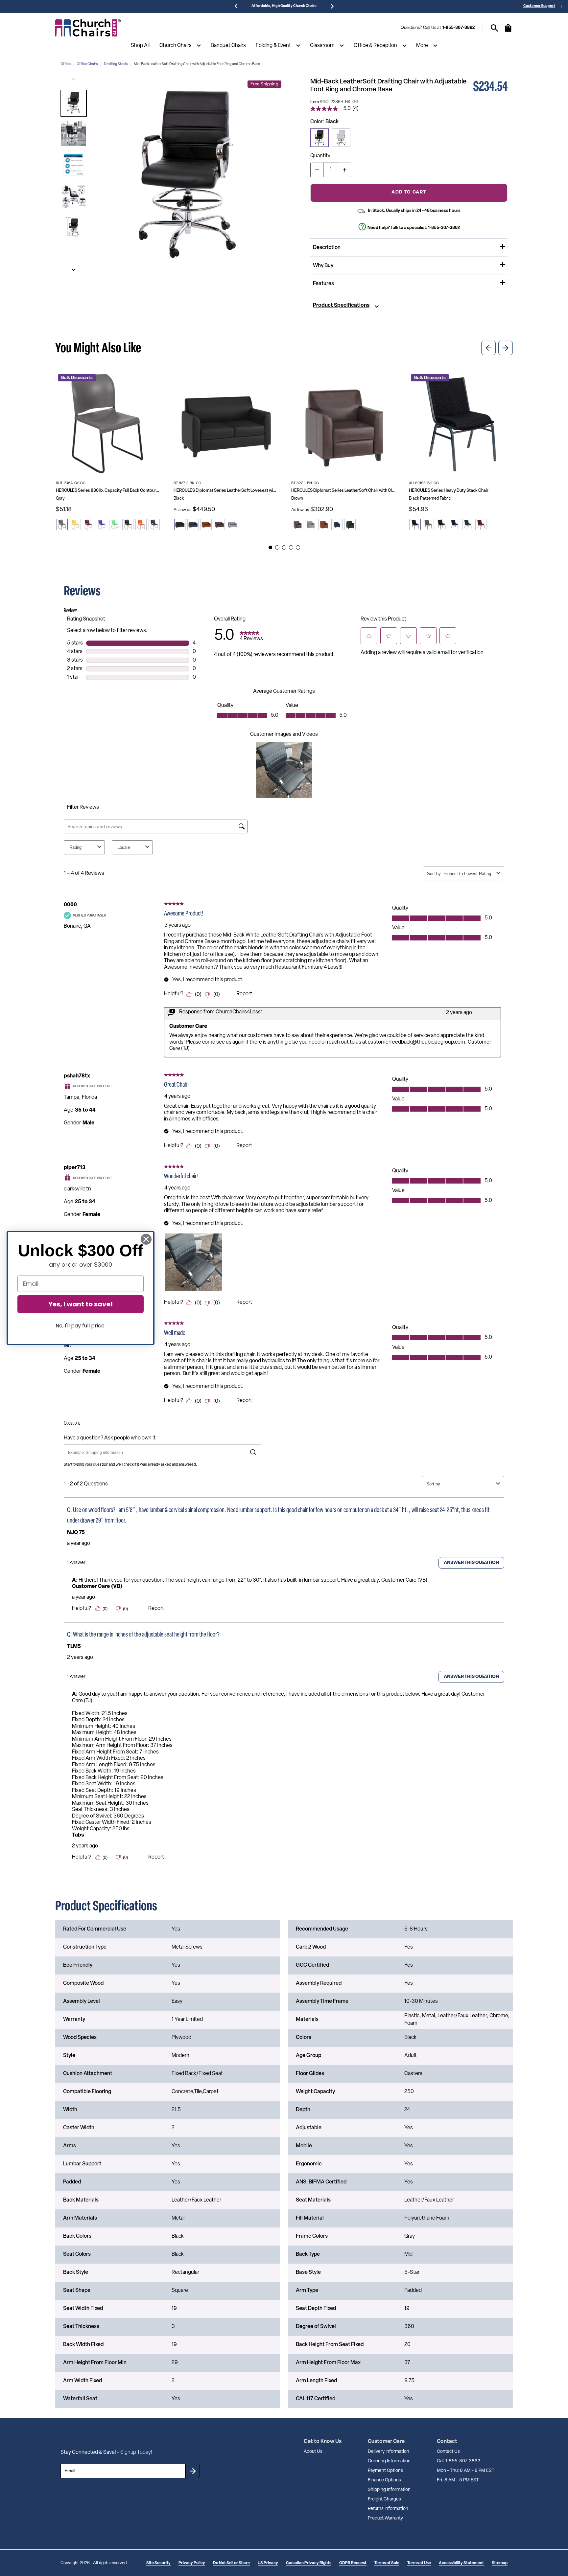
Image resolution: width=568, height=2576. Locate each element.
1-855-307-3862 (459, 28)
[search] (495, 28)
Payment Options (385, 2471)
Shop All (140, 46)
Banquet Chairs (228, 46)
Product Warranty (385, 2518)
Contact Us (448, 2452)
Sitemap (500, 2563)
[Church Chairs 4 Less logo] (88, 28)
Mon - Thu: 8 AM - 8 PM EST (466, 2471)
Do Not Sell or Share (231, 2563)
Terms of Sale (387, 2563)
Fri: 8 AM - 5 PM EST (458, 2480)
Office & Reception (375, 46)
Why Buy (323, 266)
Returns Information (388, 2509)
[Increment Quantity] (344, 170)
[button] (74, 103)
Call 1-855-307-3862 (459, 2461)
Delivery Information (389, 2452)
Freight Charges (384, 2499)
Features (323, 284)
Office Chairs (87, 64)
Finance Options (384, 2480)
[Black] (319, 138)
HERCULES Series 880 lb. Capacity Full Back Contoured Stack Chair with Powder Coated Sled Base (108, 491)
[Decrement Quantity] (317, 170)
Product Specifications (341, 305)
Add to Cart (409, 192)
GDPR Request (353, 2563)
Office (66, 64)
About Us (313, 2452)
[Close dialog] (146, 1239)
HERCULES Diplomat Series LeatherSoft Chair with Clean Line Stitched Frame (343, 491)
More (422, 46)
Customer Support (539, 6)
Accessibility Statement (461, 2563)
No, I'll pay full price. (81, 1326)
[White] (341, 138)
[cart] (508, 31)
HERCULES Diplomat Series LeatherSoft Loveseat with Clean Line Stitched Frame (225, 491)
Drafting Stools (116, 64)
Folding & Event (273, 46)
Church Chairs (176, 46)
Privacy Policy (192, 2563)
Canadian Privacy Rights (309, 2563)
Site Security (158, 2563)
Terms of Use (419, 2563)
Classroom (322, 46)
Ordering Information (389, 2461)
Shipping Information (389, 2490)
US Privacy (268, 2563)
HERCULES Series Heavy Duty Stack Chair (449, 491)
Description (327, 248)
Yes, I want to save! (81, 1304)
